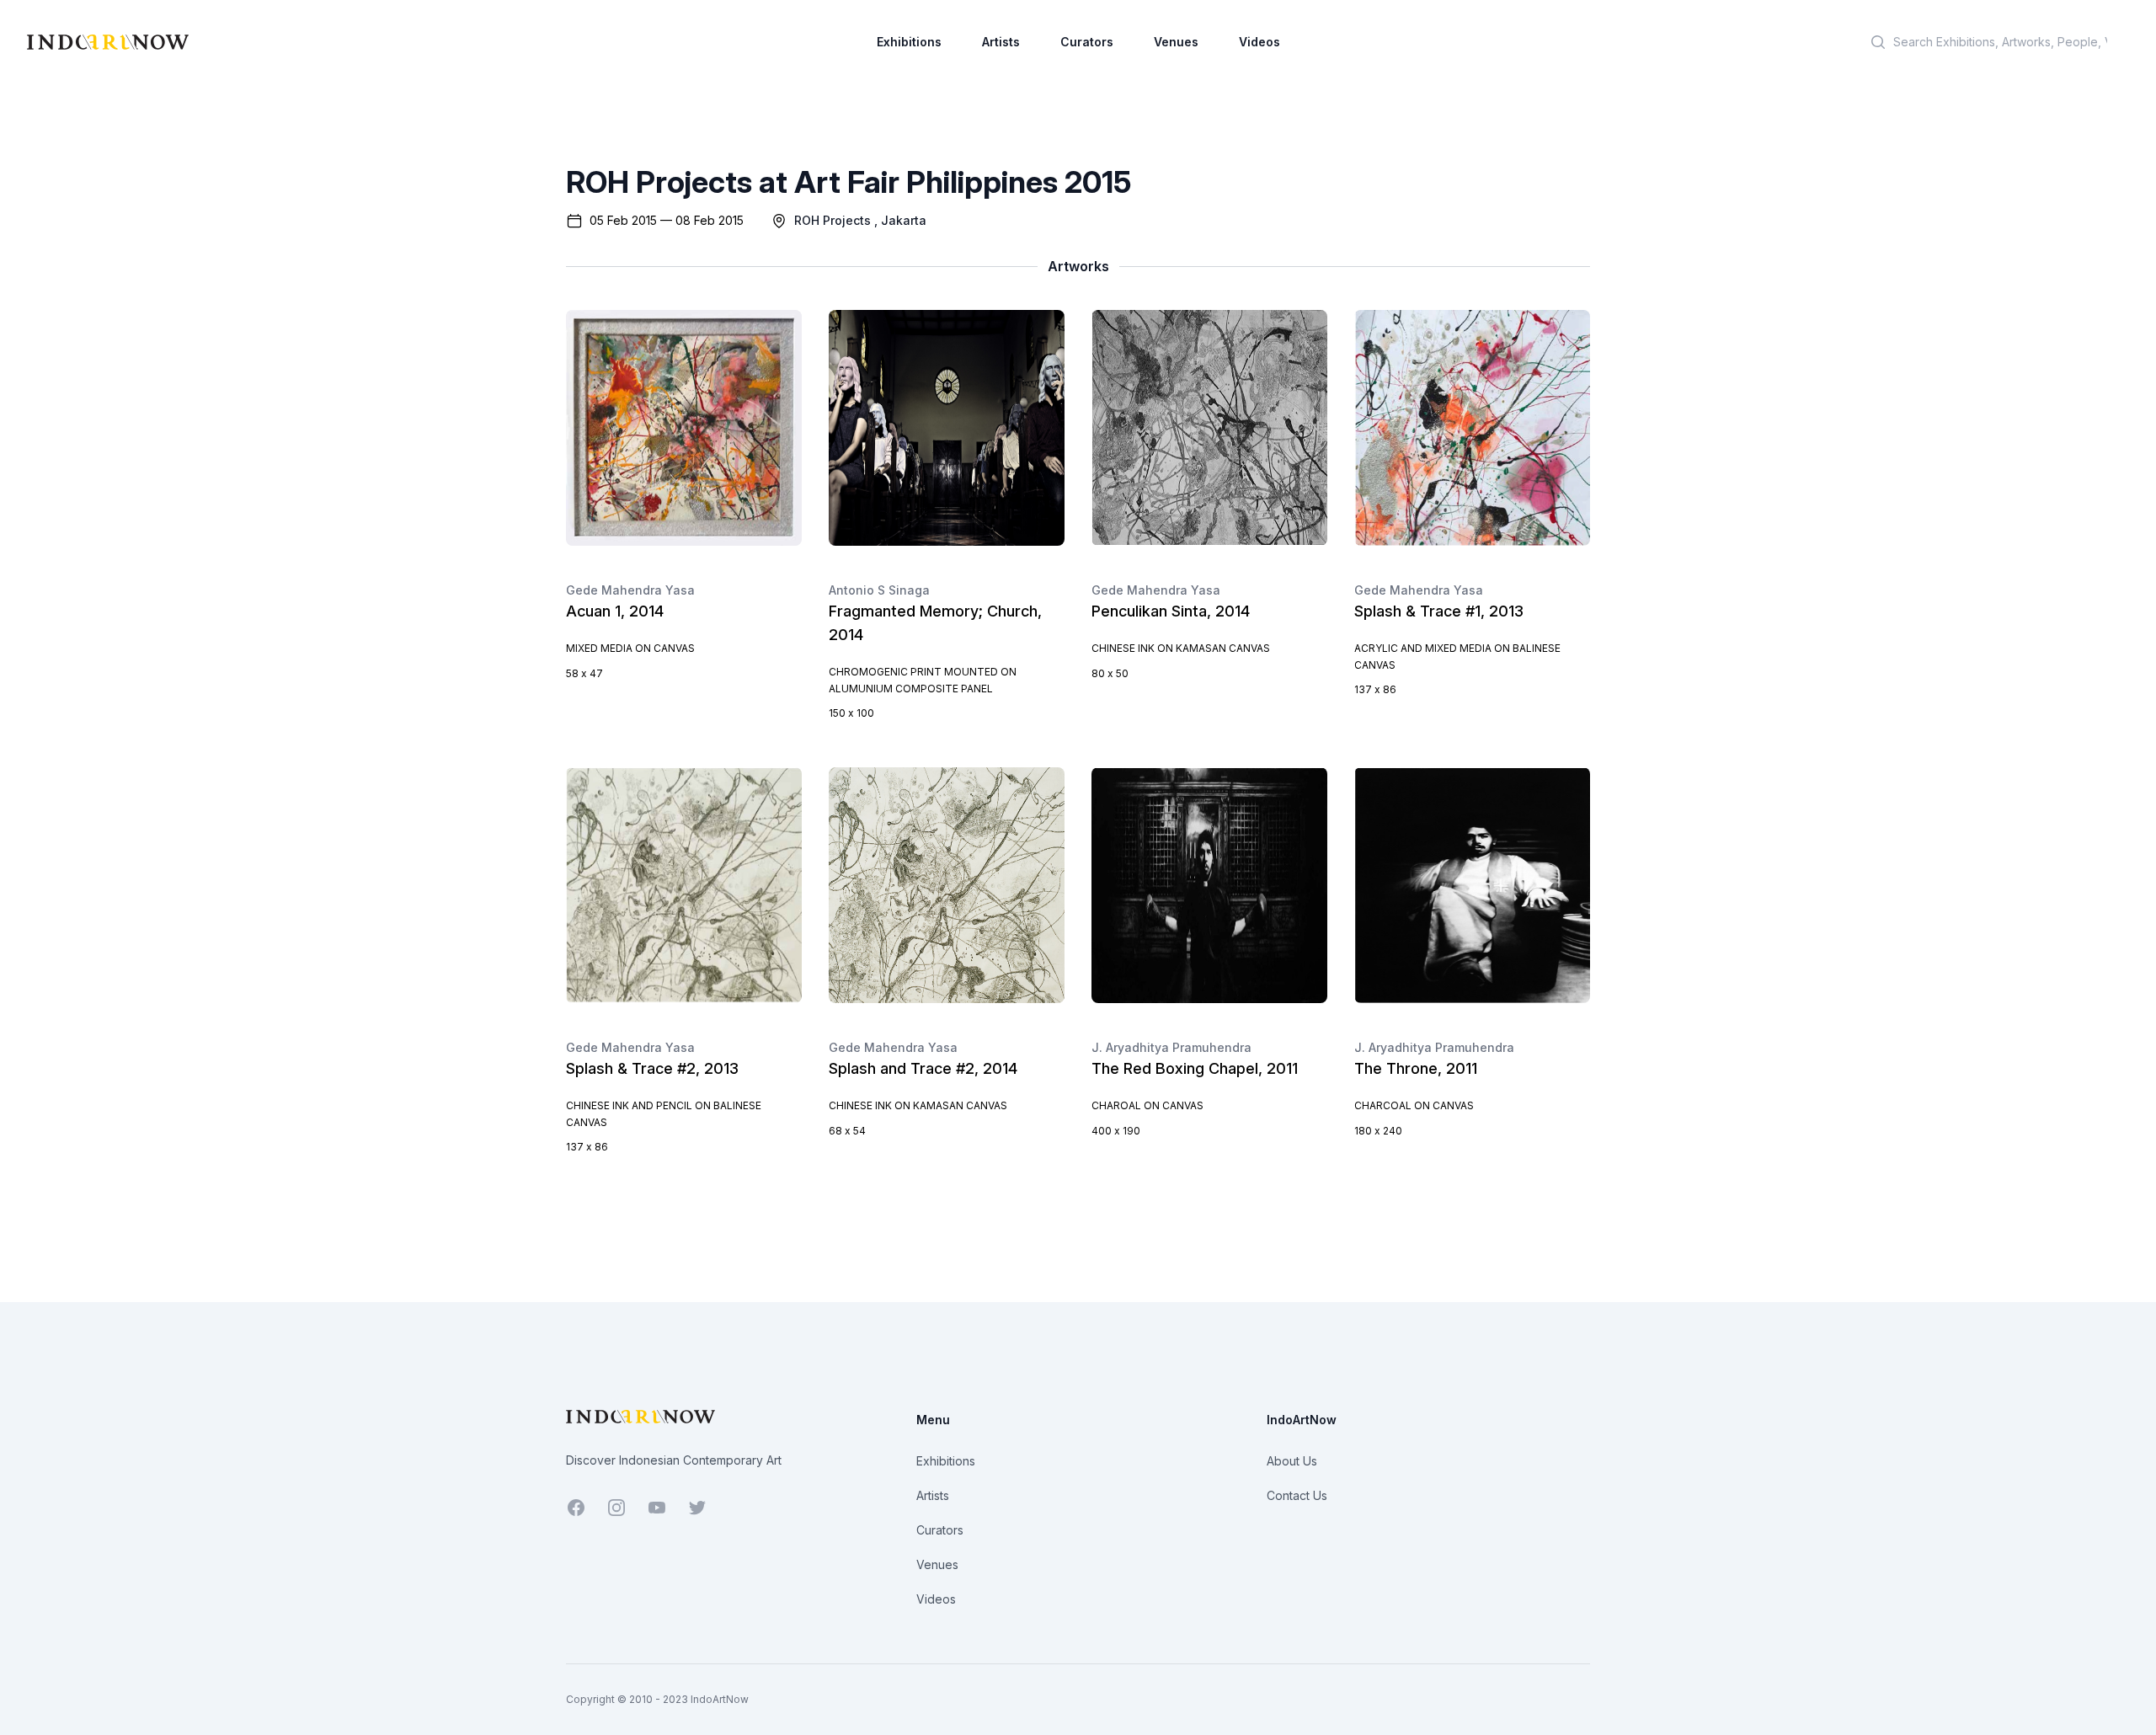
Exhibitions (909, 42)
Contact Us (1297, 1495)
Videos (1259, 42)
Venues (1176, 42)
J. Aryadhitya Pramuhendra (1171, 1047)
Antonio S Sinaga (879, 590)
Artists (1001, 42)
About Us (1292, 1461)
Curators (1087, 42)
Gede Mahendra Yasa (630, 590)
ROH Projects (833, 220)
